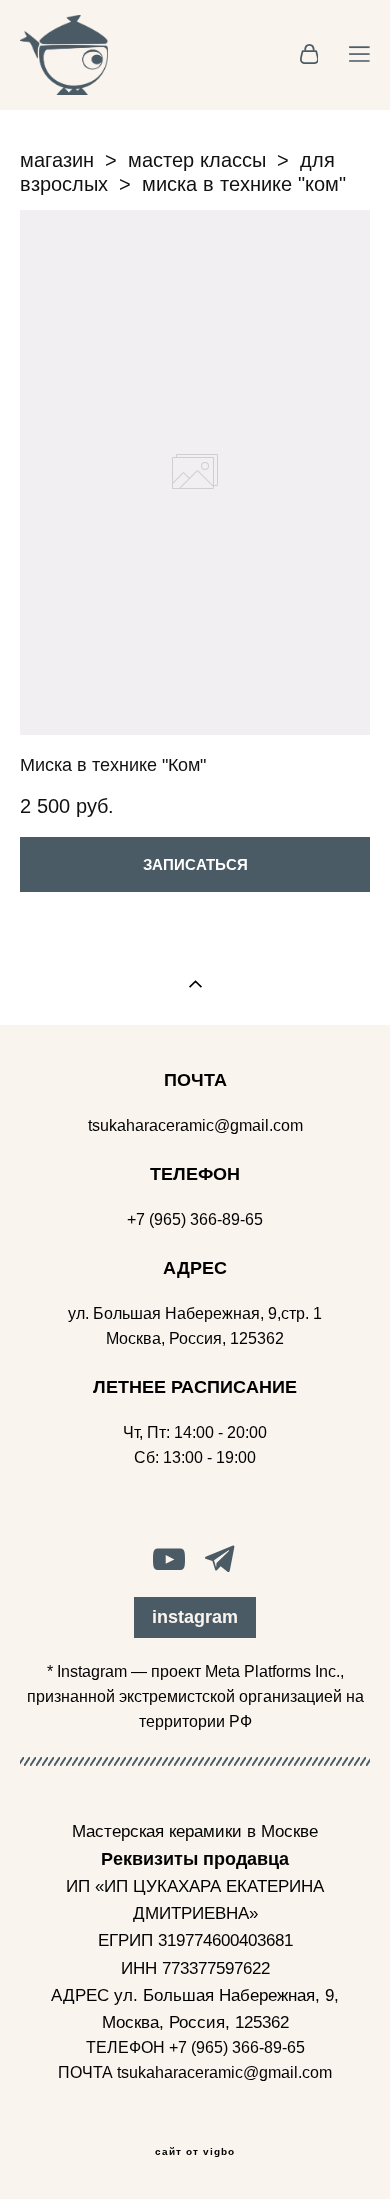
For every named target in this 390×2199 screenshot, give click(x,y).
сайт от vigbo (195, 2152)
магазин (57, 160)
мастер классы (197, 160)
